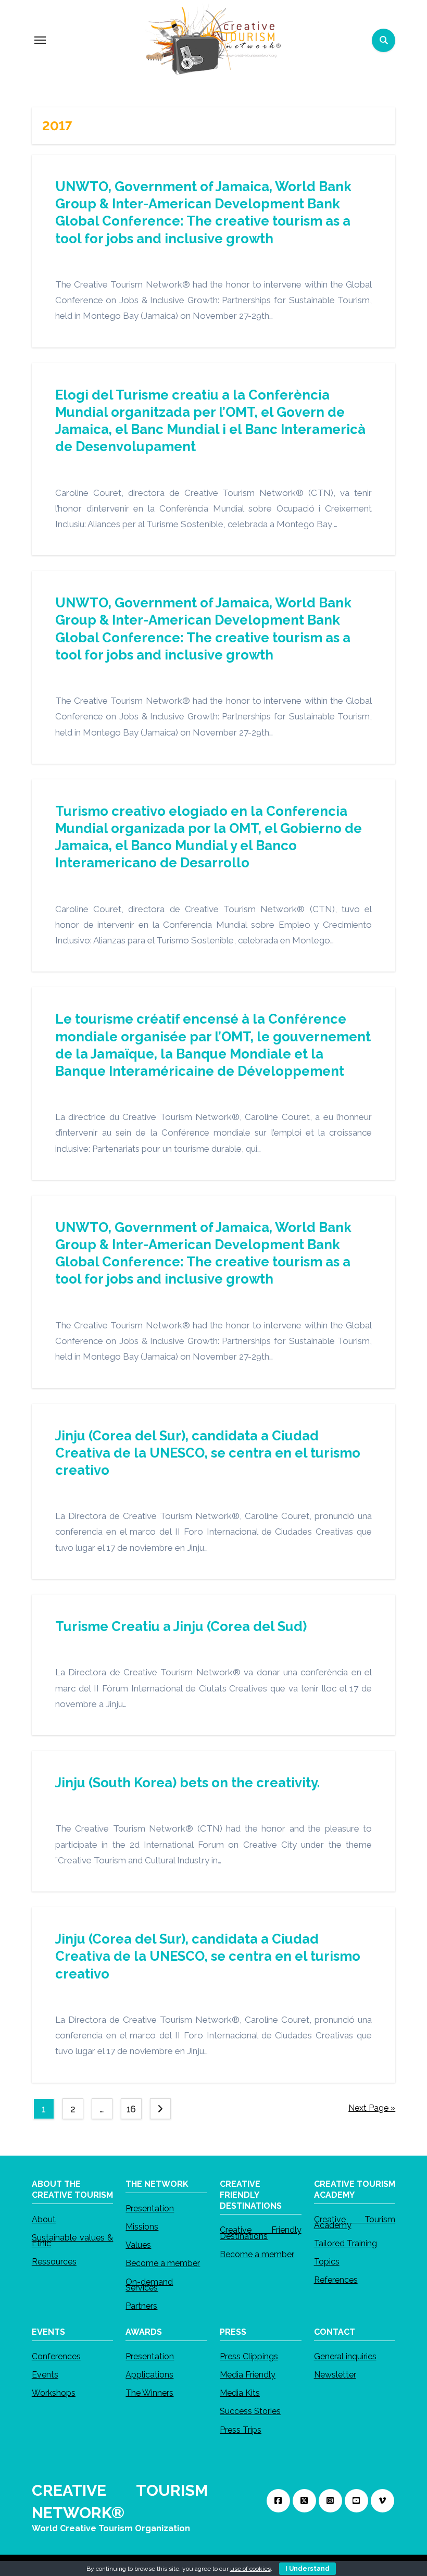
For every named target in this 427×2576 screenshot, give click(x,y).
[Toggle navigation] (40, 40)
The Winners (149, 2393)
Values (138, 2245)
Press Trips (241, 2429)
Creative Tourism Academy (355, 2222)
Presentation (150, 2208)
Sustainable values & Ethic (73, 2240)
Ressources (54, 2262)
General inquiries (345, 2356)
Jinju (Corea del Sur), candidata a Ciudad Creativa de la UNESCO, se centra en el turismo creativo (208, 1453)
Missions (142, 2227)
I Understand (307, 2569)
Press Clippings (249, 2356)
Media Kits (240, 2393)
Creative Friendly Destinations (261, 2233)
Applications (149, 2375)
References (336, 2280)
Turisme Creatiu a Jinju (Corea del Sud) (181, 1626)
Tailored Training (346, 2243)
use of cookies (250, 2569)
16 (131, 2109)
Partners (141, 2306)
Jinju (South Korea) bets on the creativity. (187, 1783)
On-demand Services (149, 2284)
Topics (327, 2262)
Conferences (56, 2356)
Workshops (54, 2393)
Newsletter (335, 2375)
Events (45, 2375)
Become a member (163, 2263)
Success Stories (250, 2411)
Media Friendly (248, 2375)
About (44, 2219)
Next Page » (372, 2108)
